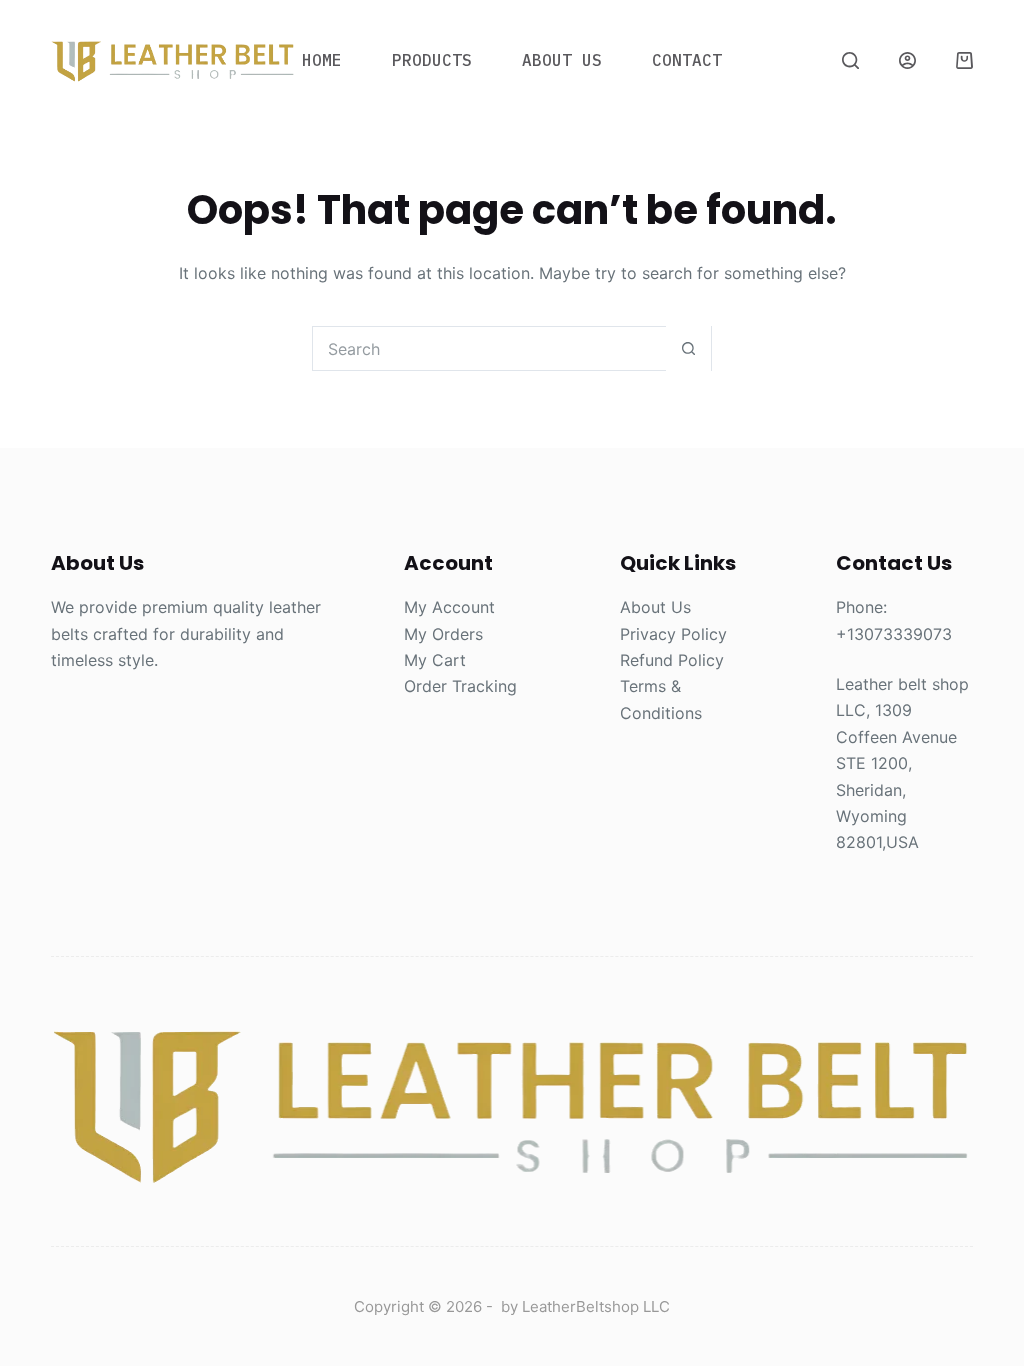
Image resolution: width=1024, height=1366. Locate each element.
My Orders (443, 634)
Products (432, 60)
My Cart (435, 660)
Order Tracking (460, 686)
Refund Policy (672, 660)
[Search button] (688, 348)
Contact (687, 60)
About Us (562, 60)
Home (322, 60)
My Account (449, 607)
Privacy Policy (673, 634)
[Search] (850, 60)
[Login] (907, 60)
